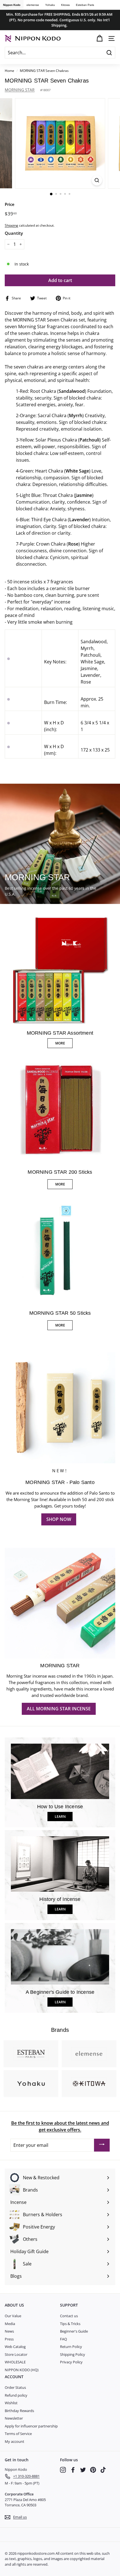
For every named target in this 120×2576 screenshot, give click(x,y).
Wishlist (11, 2403)
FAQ (63, 2339)
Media (10, 2324)
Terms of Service (18, 2434)
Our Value (13, 2316)
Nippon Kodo (12, 5)
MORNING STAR (20, 90)
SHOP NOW (59, 1519)
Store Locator (16, 2354)
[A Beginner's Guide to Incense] (60, 1957)
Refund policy (16, 2395)
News (9, 2331)
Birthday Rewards (19, 2411)
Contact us (69, 2316)
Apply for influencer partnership (31, 2426)
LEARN (60, 1817)
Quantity (14, 233)
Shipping (11, 225)
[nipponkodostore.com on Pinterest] (93, 2470)
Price (10, 204)
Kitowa (65, 5)
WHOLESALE (15, 2362)
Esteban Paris (85, 5)
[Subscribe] (102, 2145)
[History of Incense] (60, 1864)
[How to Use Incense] (60, 1771)
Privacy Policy (71, 2362)
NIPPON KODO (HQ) (22, 2370)
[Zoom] (97, 180)
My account (15, 2441)
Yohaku (50, 5)
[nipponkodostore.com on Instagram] (63, 2470)
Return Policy (71, 2347)
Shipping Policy (73, 2354)
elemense (33, 5)
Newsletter (14, 2418)
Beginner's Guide (74, 2331)
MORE (60, 1043)
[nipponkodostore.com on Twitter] (83, 2470)
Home (9, 71)
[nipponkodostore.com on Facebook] (73, 2470)
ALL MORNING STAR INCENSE (59, 1709)
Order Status (15, 2387)
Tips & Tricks (70, 2324)
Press (9, 2339)
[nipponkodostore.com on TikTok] (103, 2470)
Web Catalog (15, 2347)
